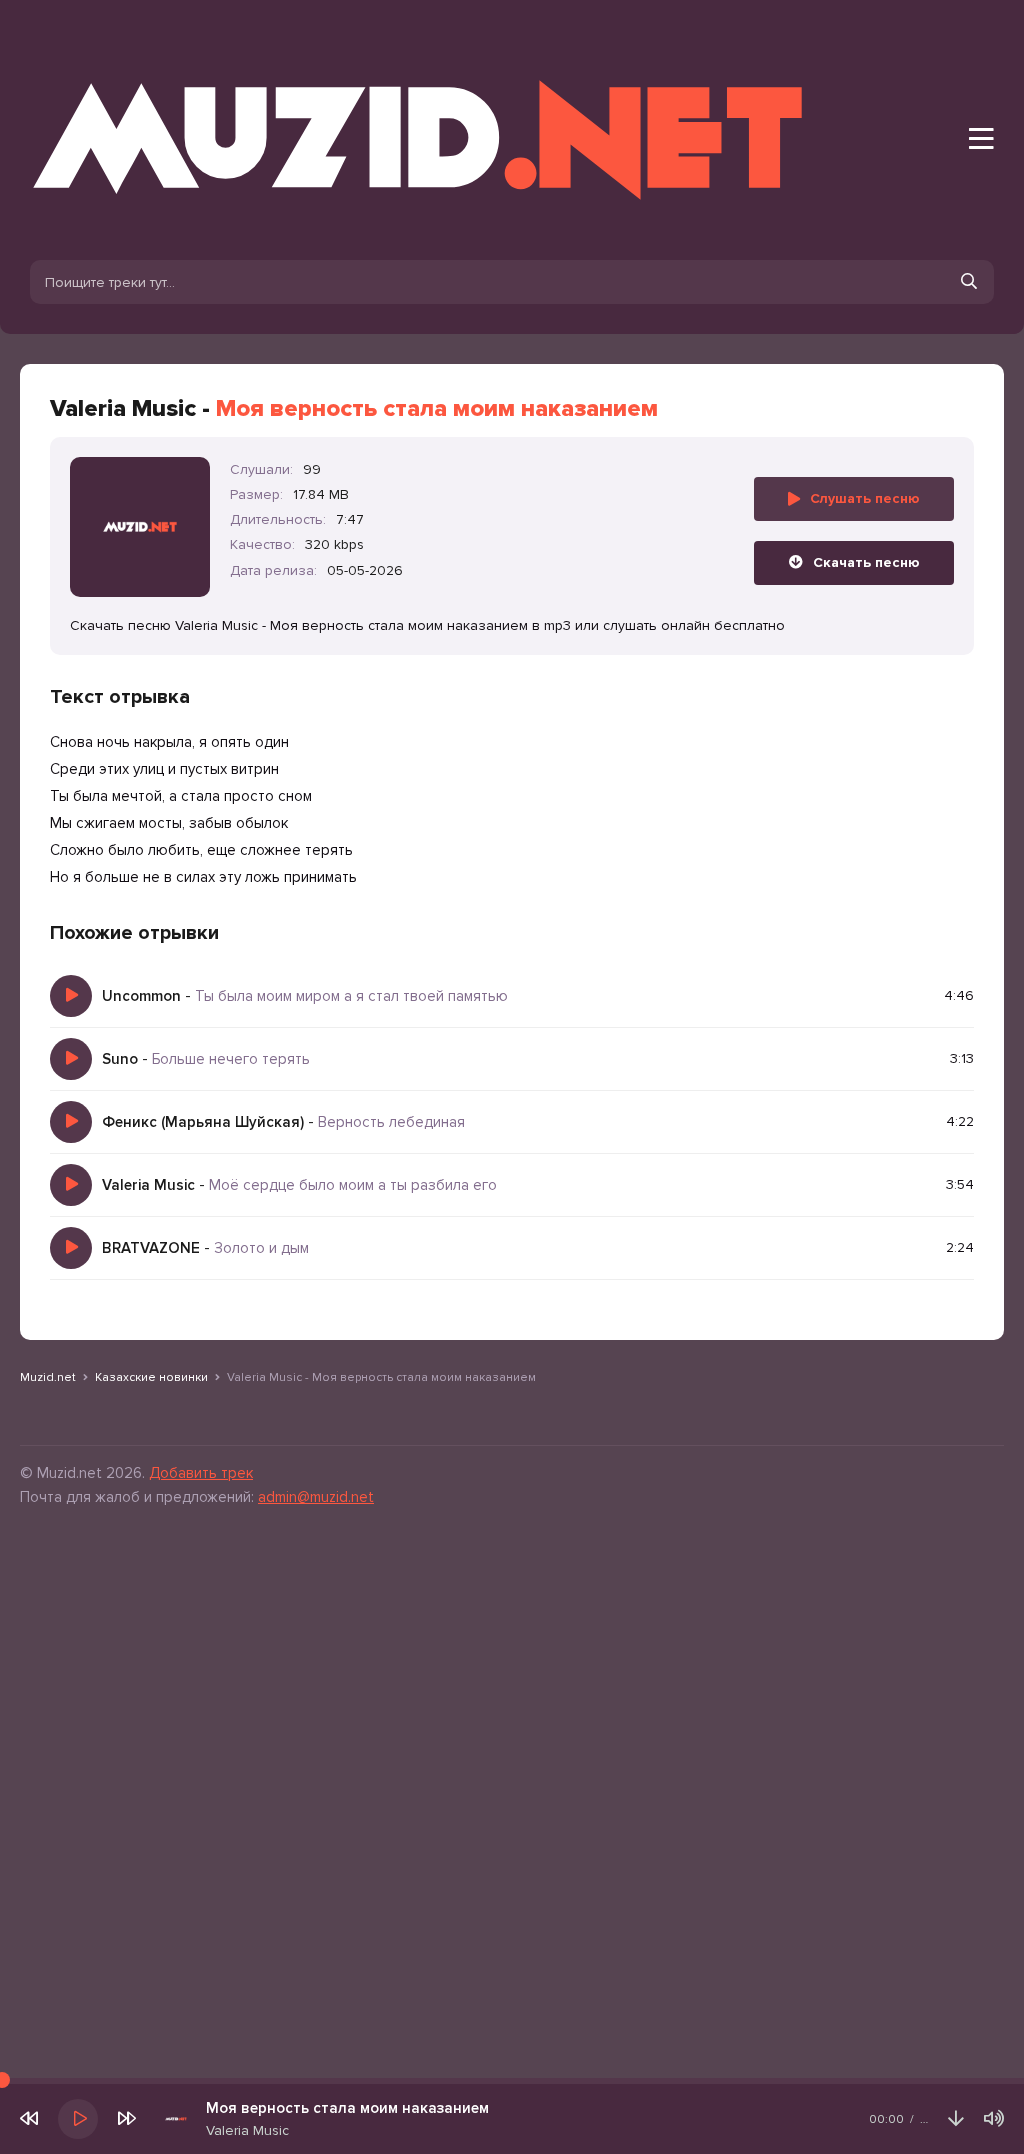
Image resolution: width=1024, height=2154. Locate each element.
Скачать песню (866, 562)
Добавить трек (201, 1473)
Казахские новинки (151, 1377)
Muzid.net (48, 1377)
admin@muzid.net (316, 1497)
